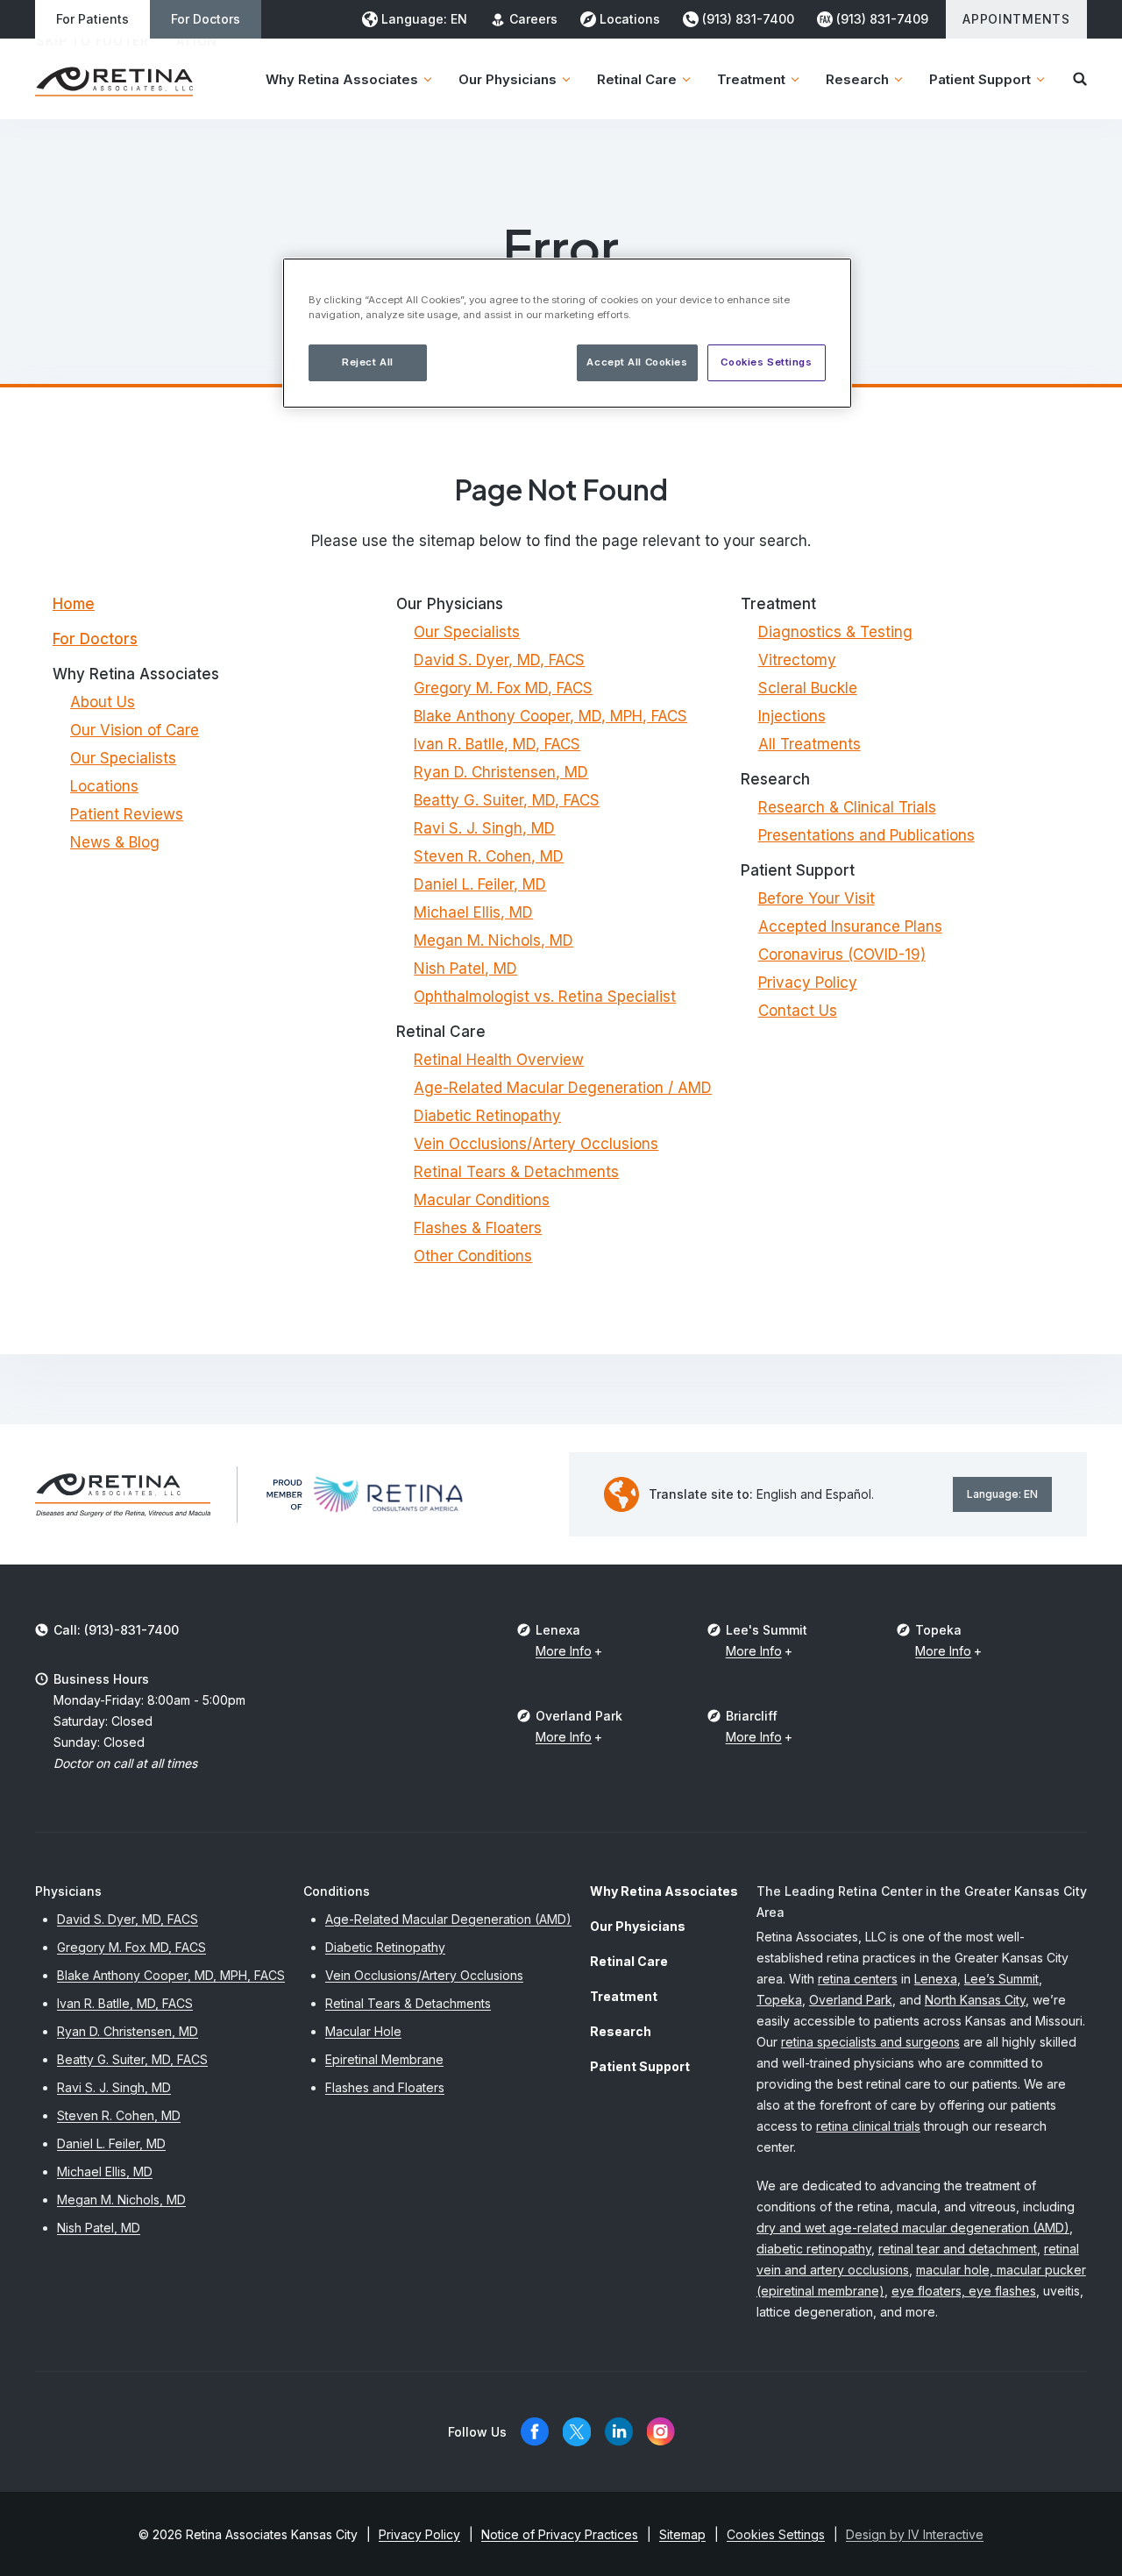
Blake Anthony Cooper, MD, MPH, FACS (550, 716)
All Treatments (810, 744)
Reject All (368, 362)
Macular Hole (363, 2031)
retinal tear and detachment (958, 2249)
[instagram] (661, 2432)
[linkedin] (619, 2432)
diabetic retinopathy (814, 2249)
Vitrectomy (797, 660)
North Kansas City (975, 2000)
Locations (104, 786)
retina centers (858, 1979)
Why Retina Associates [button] (342, 79)
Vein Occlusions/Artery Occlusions (536, 1144)
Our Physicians (638, 1926)
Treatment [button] (751, 79)
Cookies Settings (766, 362)
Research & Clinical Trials (847, 807)
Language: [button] (424, 19)
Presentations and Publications (866, 835)
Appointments (1016, 19)
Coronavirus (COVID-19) (842, 954)
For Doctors (206, 19)
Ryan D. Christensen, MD (501, 772)
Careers (533, 19)
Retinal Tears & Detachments (516, 1172)
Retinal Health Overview (499, 1060)
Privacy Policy (808, 983)
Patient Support (640, 2066)
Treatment (624, 1996)
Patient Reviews (127, 814)
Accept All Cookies (637, 362)
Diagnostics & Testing (835, 632)
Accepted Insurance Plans (850, 926)
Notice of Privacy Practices (560, 2534)
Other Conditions (473, 1256)
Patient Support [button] (980, 79)
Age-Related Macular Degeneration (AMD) (448, 1919)
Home (74, 604)
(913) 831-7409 (882, 19)
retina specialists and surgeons (870, 2042)
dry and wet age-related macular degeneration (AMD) (913, 2228)
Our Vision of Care (135, 730)
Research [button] (857, 79)
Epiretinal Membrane (384, 2059)
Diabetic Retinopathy (487, 1116)
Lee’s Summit (1001, 1979)
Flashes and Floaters (385, 2087)
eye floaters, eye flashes (964, 2291)
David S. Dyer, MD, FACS (499, 660)
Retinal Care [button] (637, 79)
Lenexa (936, 1979)
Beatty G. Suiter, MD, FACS (507, 800)
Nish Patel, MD (465, 969)
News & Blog (115, 842)
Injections (792, 716)
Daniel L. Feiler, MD (480, 884)
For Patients (92, 19)
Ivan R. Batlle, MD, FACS (497, 744)
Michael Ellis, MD (473, 912)
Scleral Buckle (808, 688)
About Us (103, 702)
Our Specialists (123, 758)
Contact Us (798, 1011)
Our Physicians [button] (508, 79)
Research (621, 2031)
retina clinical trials (868, 2126)
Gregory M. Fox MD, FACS (503, 688)
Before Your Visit (817, 898)
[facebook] (535, 2432)
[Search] (1080, 79)
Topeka (779, 2000)
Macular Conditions (482, 1200)
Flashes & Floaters (478, 1228)
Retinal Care (629, 1961)
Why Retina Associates (664, 1891)
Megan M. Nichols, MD (494, 940)
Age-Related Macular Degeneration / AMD (563, 1088)
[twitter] (577, 2432)
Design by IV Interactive (915, 2534)
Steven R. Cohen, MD (489, 856)
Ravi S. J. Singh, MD (484, 828)
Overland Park (851, 2000)
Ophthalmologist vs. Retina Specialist (545, 997)
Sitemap (682, 2534)
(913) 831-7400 (748, 19)
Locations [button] (630, 19)
